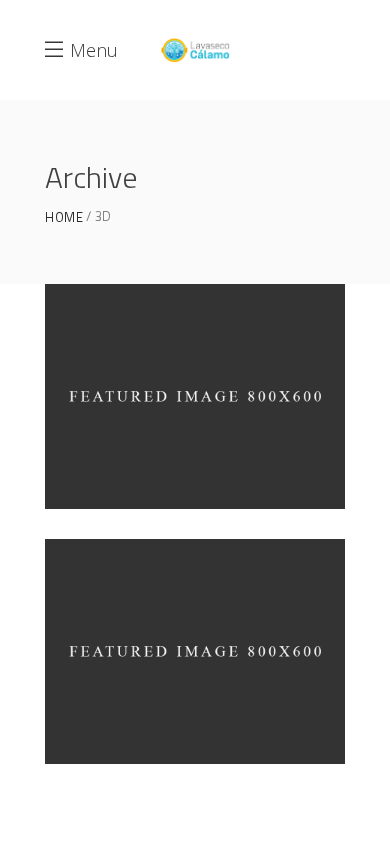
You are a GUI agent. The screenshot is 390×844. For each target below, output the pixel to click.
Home (64, 217)
